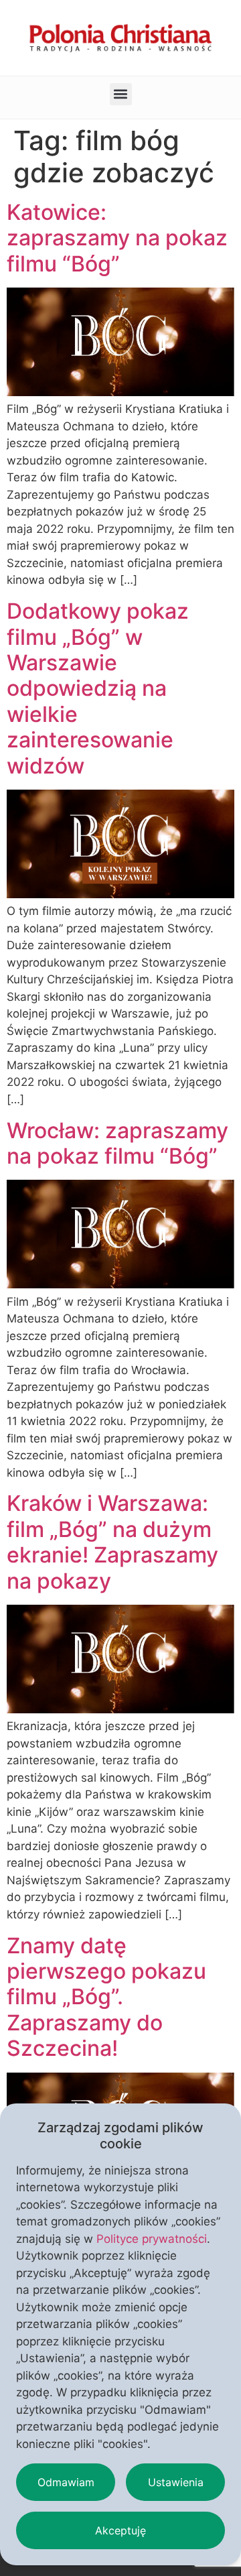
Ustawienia (176, 2482)
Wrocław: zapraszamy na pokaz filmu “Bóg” (117, 1143)
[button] (121, 94)
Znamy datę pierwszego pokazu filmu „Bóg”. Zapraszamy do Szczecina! (106, 1997)
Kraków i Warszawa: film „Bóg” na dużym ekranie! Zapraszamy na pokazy (112, 1542)
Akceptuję (120, 2530)
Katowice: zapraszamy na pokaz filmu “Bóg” (117, 238)
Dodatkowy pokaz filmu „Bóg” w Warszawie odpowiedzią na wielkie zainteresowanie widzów (98, 688)
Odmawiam (66, 2482)
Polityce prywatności (152, 2239)
